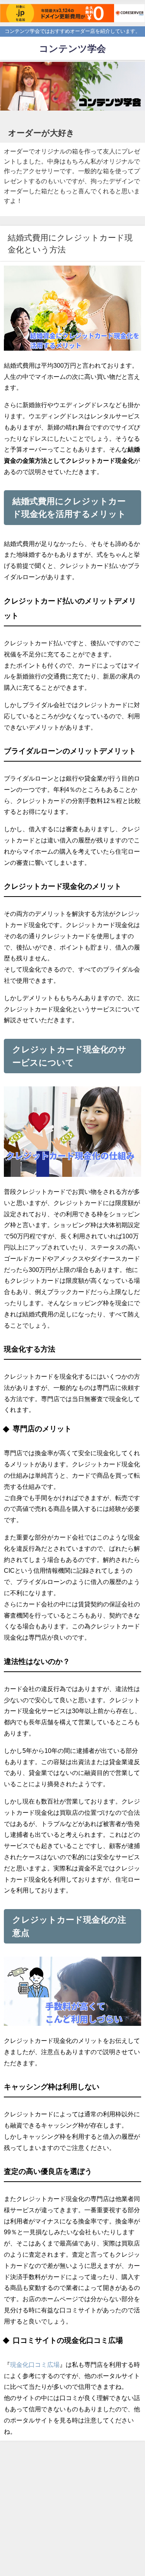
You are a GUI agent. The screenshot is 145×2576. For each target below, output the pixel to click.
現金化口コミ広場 (35, 2365)
